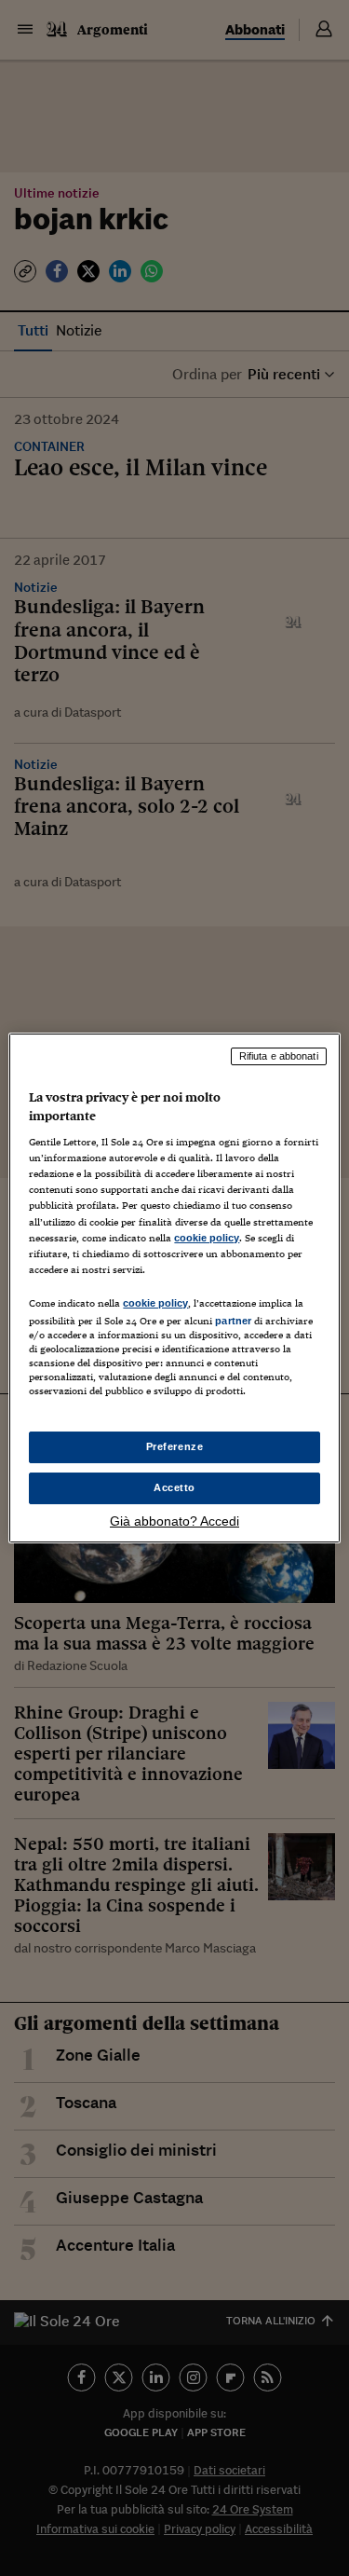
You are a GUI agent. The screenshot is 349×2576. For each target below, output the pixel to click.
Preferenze (175, 1446)
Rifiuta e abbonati (279, 1056)
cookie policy (207, 1238)
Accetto (174, 1487)
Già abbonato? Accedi (174, 1521)
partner (233, 1321)
